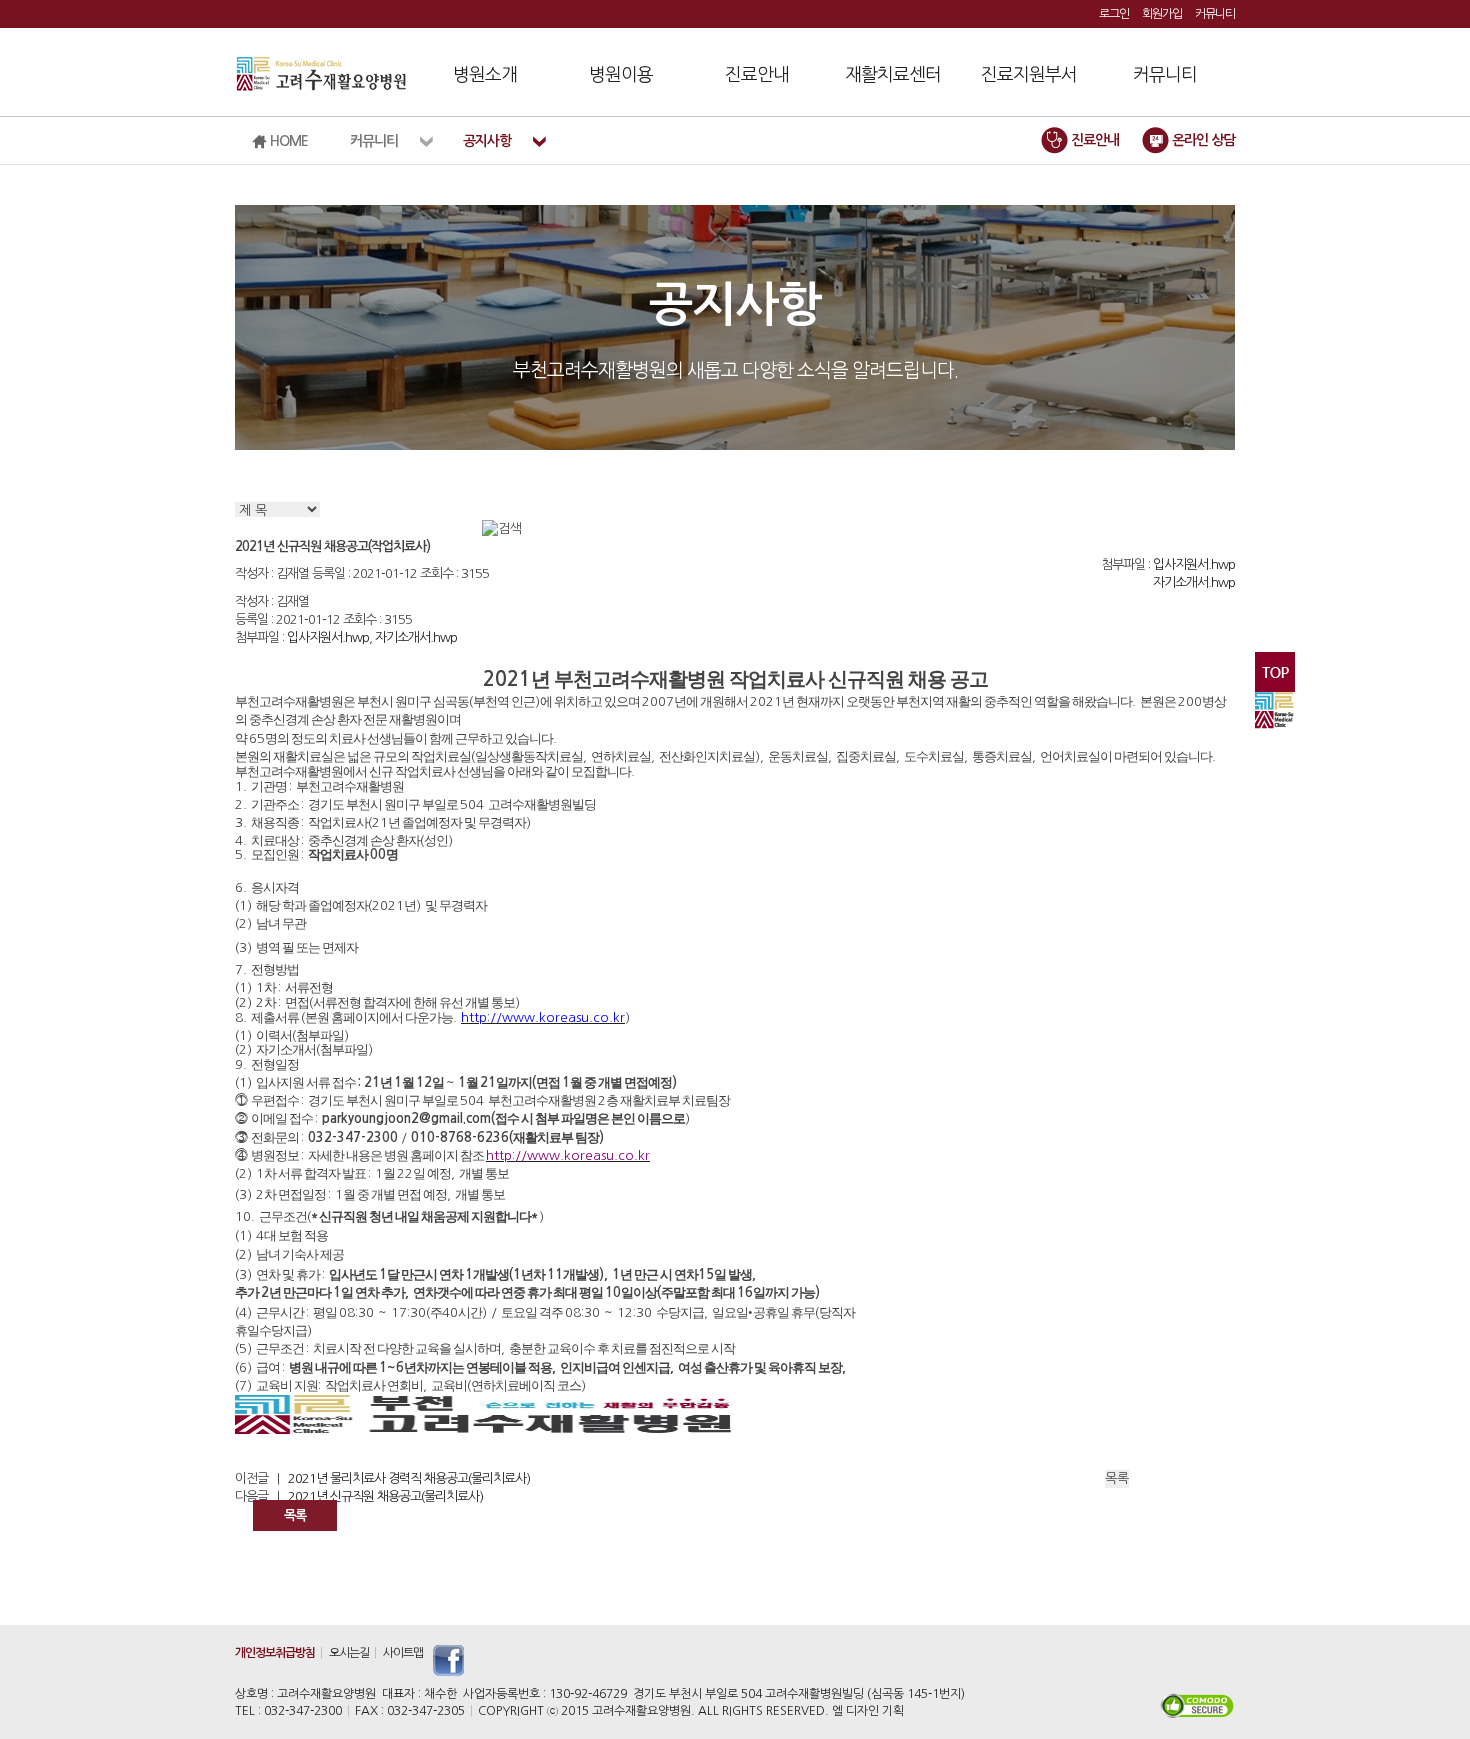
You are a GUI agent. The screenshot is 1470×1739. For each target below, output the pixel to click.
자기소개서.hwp (1194, 582)
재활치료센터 (893, 75)
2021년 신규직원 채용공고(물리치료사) (385, 1496)
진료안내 (757, 75)
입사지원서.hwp (1194, 564)
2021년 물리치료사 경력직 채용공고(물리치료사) (409, 1478)
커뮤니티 (1215, 14)
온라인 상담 (1202, 140)
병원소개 (485, 75)
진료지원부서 (1029, 75)
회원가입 (1162, 14)
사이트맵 (403, 1653)
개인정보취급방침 (275, 1653)
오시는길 (349, 1653)
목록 (295, 1515)
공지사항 (487, 141)
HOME (287, 141)
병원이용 (621, 75)
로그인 (1114, 14)
